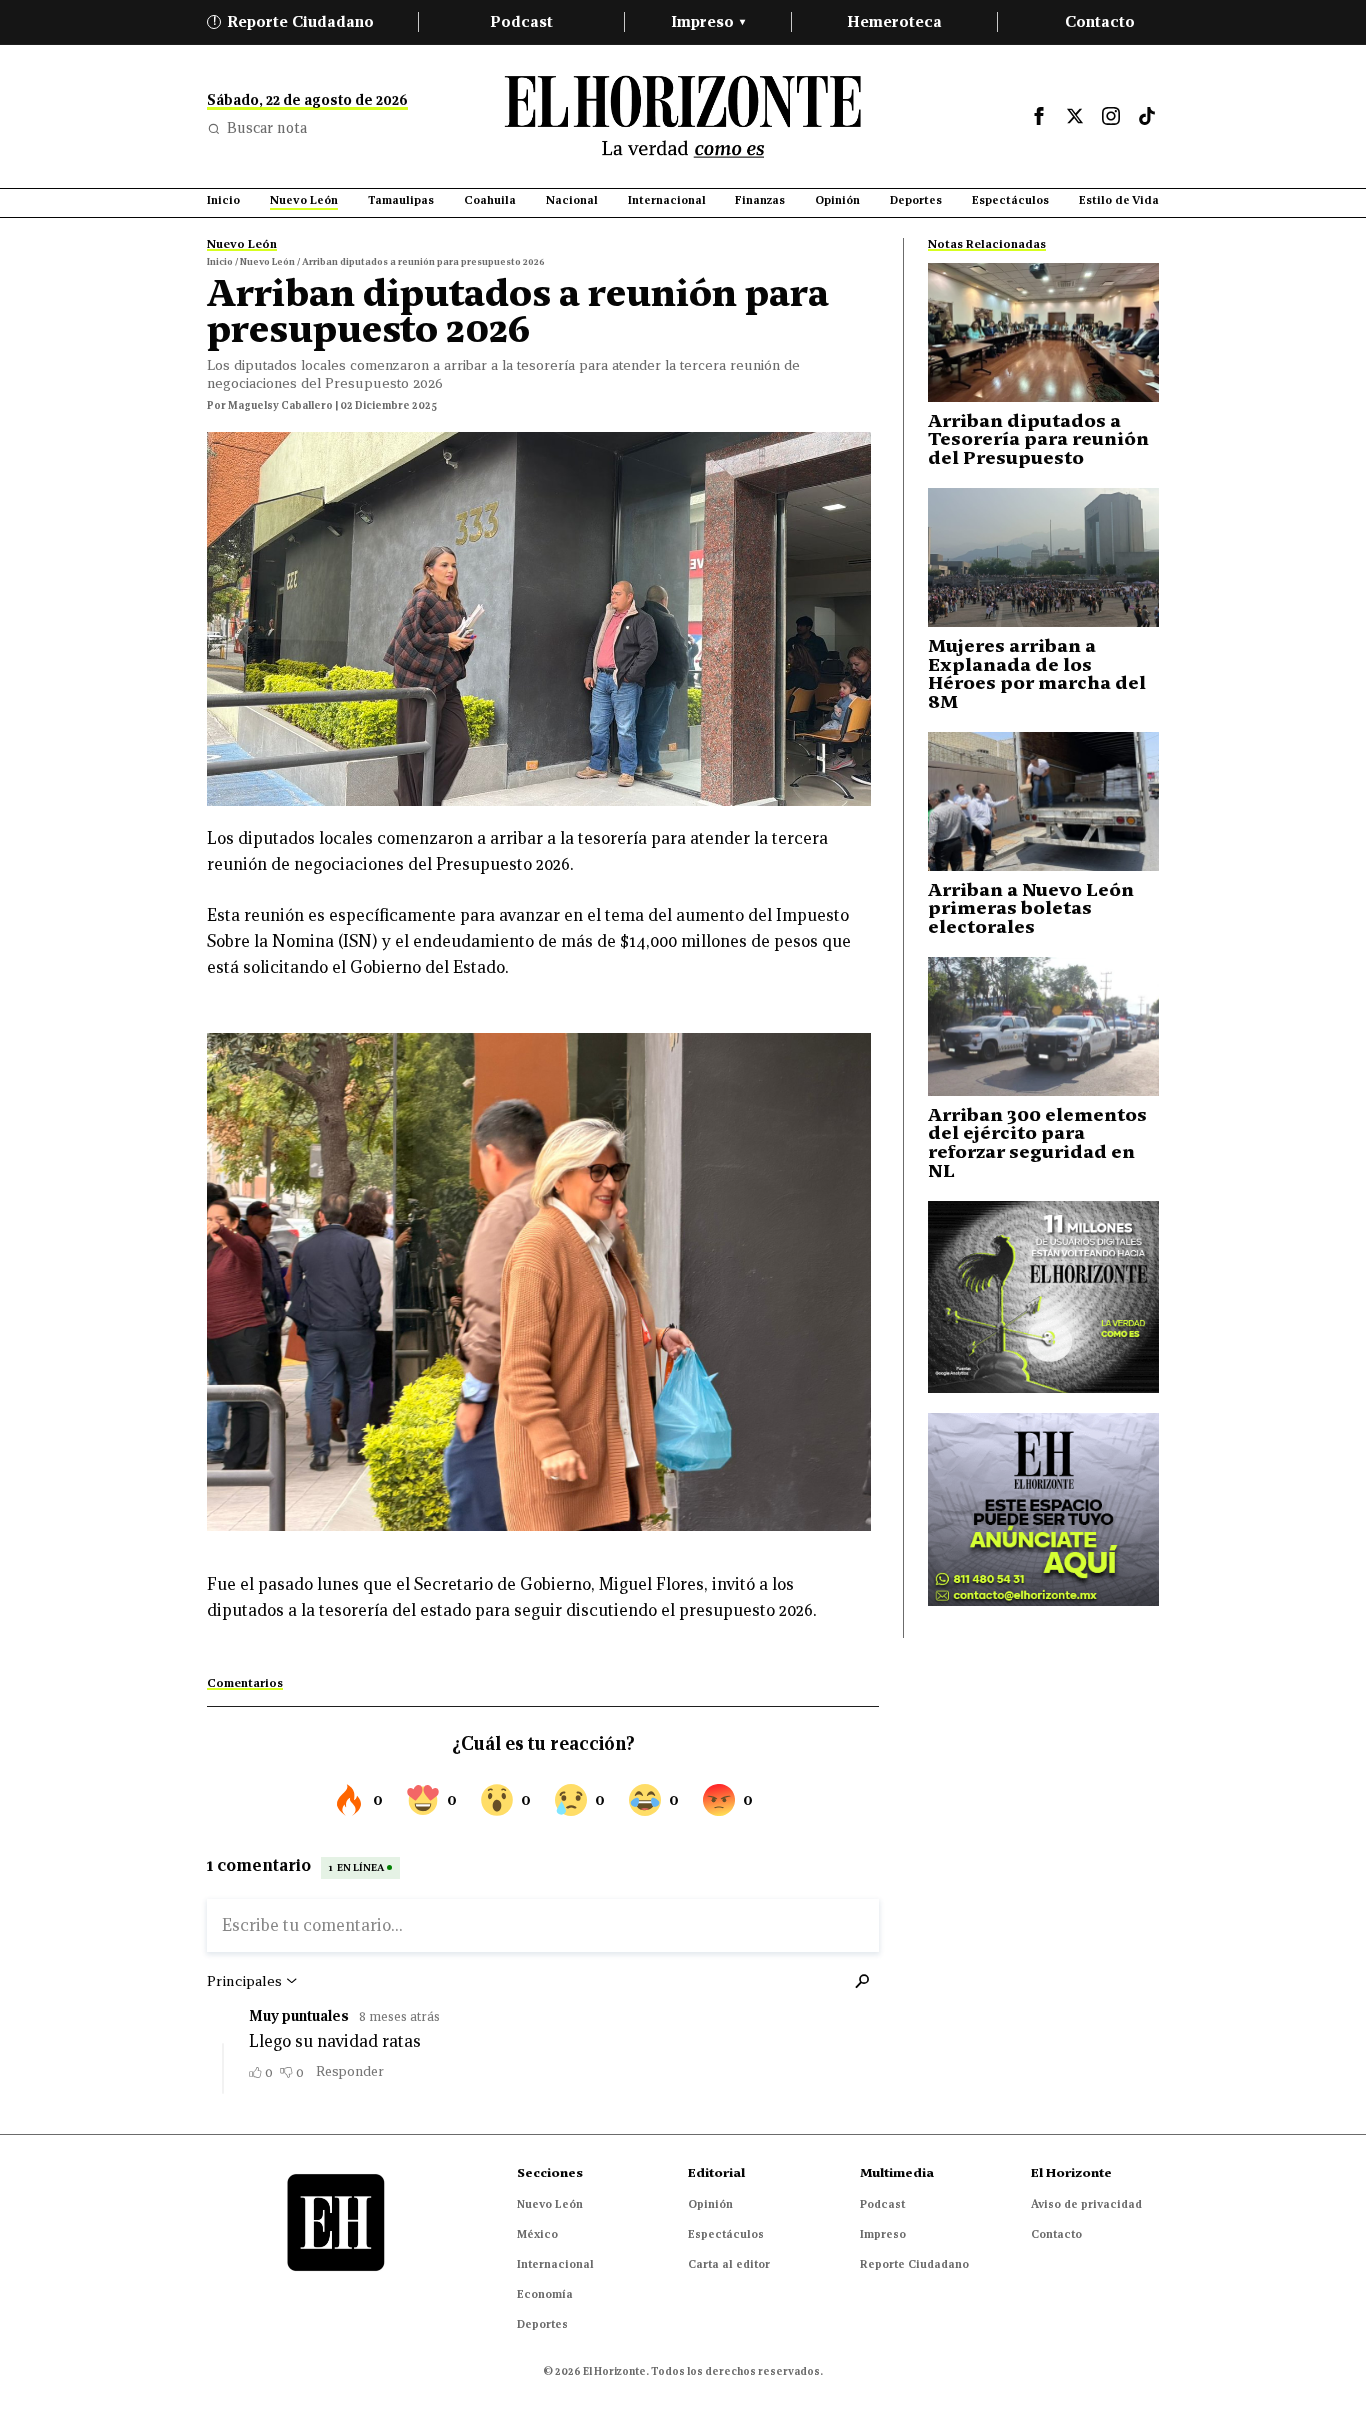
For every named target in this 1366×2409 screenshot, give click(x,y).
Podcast (521, 21)
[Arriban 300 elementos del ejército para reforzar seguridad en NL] (1043, 1026)
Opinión (710, 2204)
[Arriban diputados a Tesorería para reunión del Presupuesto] (1043, 332)
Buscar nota (267, 128)
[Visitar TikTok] (1147, 116)
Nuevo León (550, 2204)
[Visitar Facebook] (1039, 116)
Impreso (708, 21)
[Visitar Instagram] (1111, 116)
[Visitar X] (1075, 116)
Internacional (555, 2264)
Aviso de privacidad (1086, 2204)
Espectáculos (726, 2234)
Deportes (542, 2324)
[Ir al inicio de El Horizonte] (683, 116)
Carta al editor (729, 2264)
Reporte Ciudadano (294, 21)
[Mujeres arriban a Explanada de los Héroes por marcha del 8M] (1043, 557)
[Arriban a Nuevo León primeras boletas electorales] (1043, 801)
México (537, 2234)
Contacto (1100, 21)
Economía (545, 2294)
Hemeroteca (894, 21)
